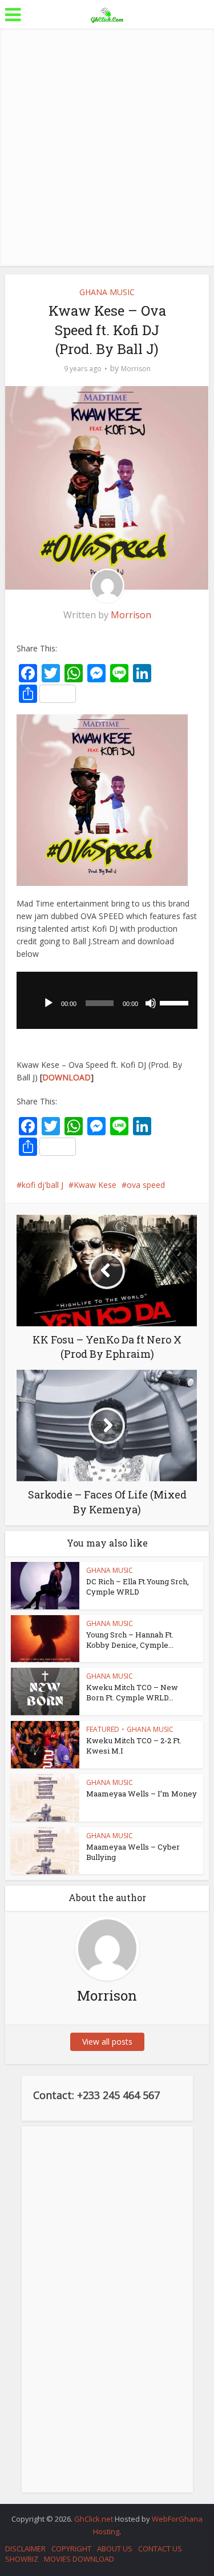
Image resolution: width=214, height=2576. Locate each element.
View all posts (107, 2042)
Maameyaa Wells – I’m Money (142, 1794)
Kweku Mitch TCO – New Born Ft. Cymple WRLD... (132, 1692)
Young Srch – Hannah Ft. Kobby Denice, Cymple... (130, 1640)
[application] (107, 1000)
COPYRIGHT (71, 2549)
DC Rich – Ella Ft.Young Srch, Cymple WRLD (138, 1587)
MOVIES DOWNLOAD (79, 2559)
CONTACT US (160, 2549)
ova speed (146, 1185)
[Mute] (151, 1003)
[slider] (176, 1002)
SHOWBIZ (22, 2559)
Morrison (136, 369)
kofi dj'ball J (43, 1185)
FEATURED (103, 1729)
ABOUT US (115, 2549)
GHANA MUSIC (107, 292)
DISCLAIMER (25, 2549)
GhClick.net (94, 2519)
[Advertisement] (107, 147)
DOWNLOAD (66, 1077)
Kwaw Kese (95, 1185)
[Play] (49, 1003)
